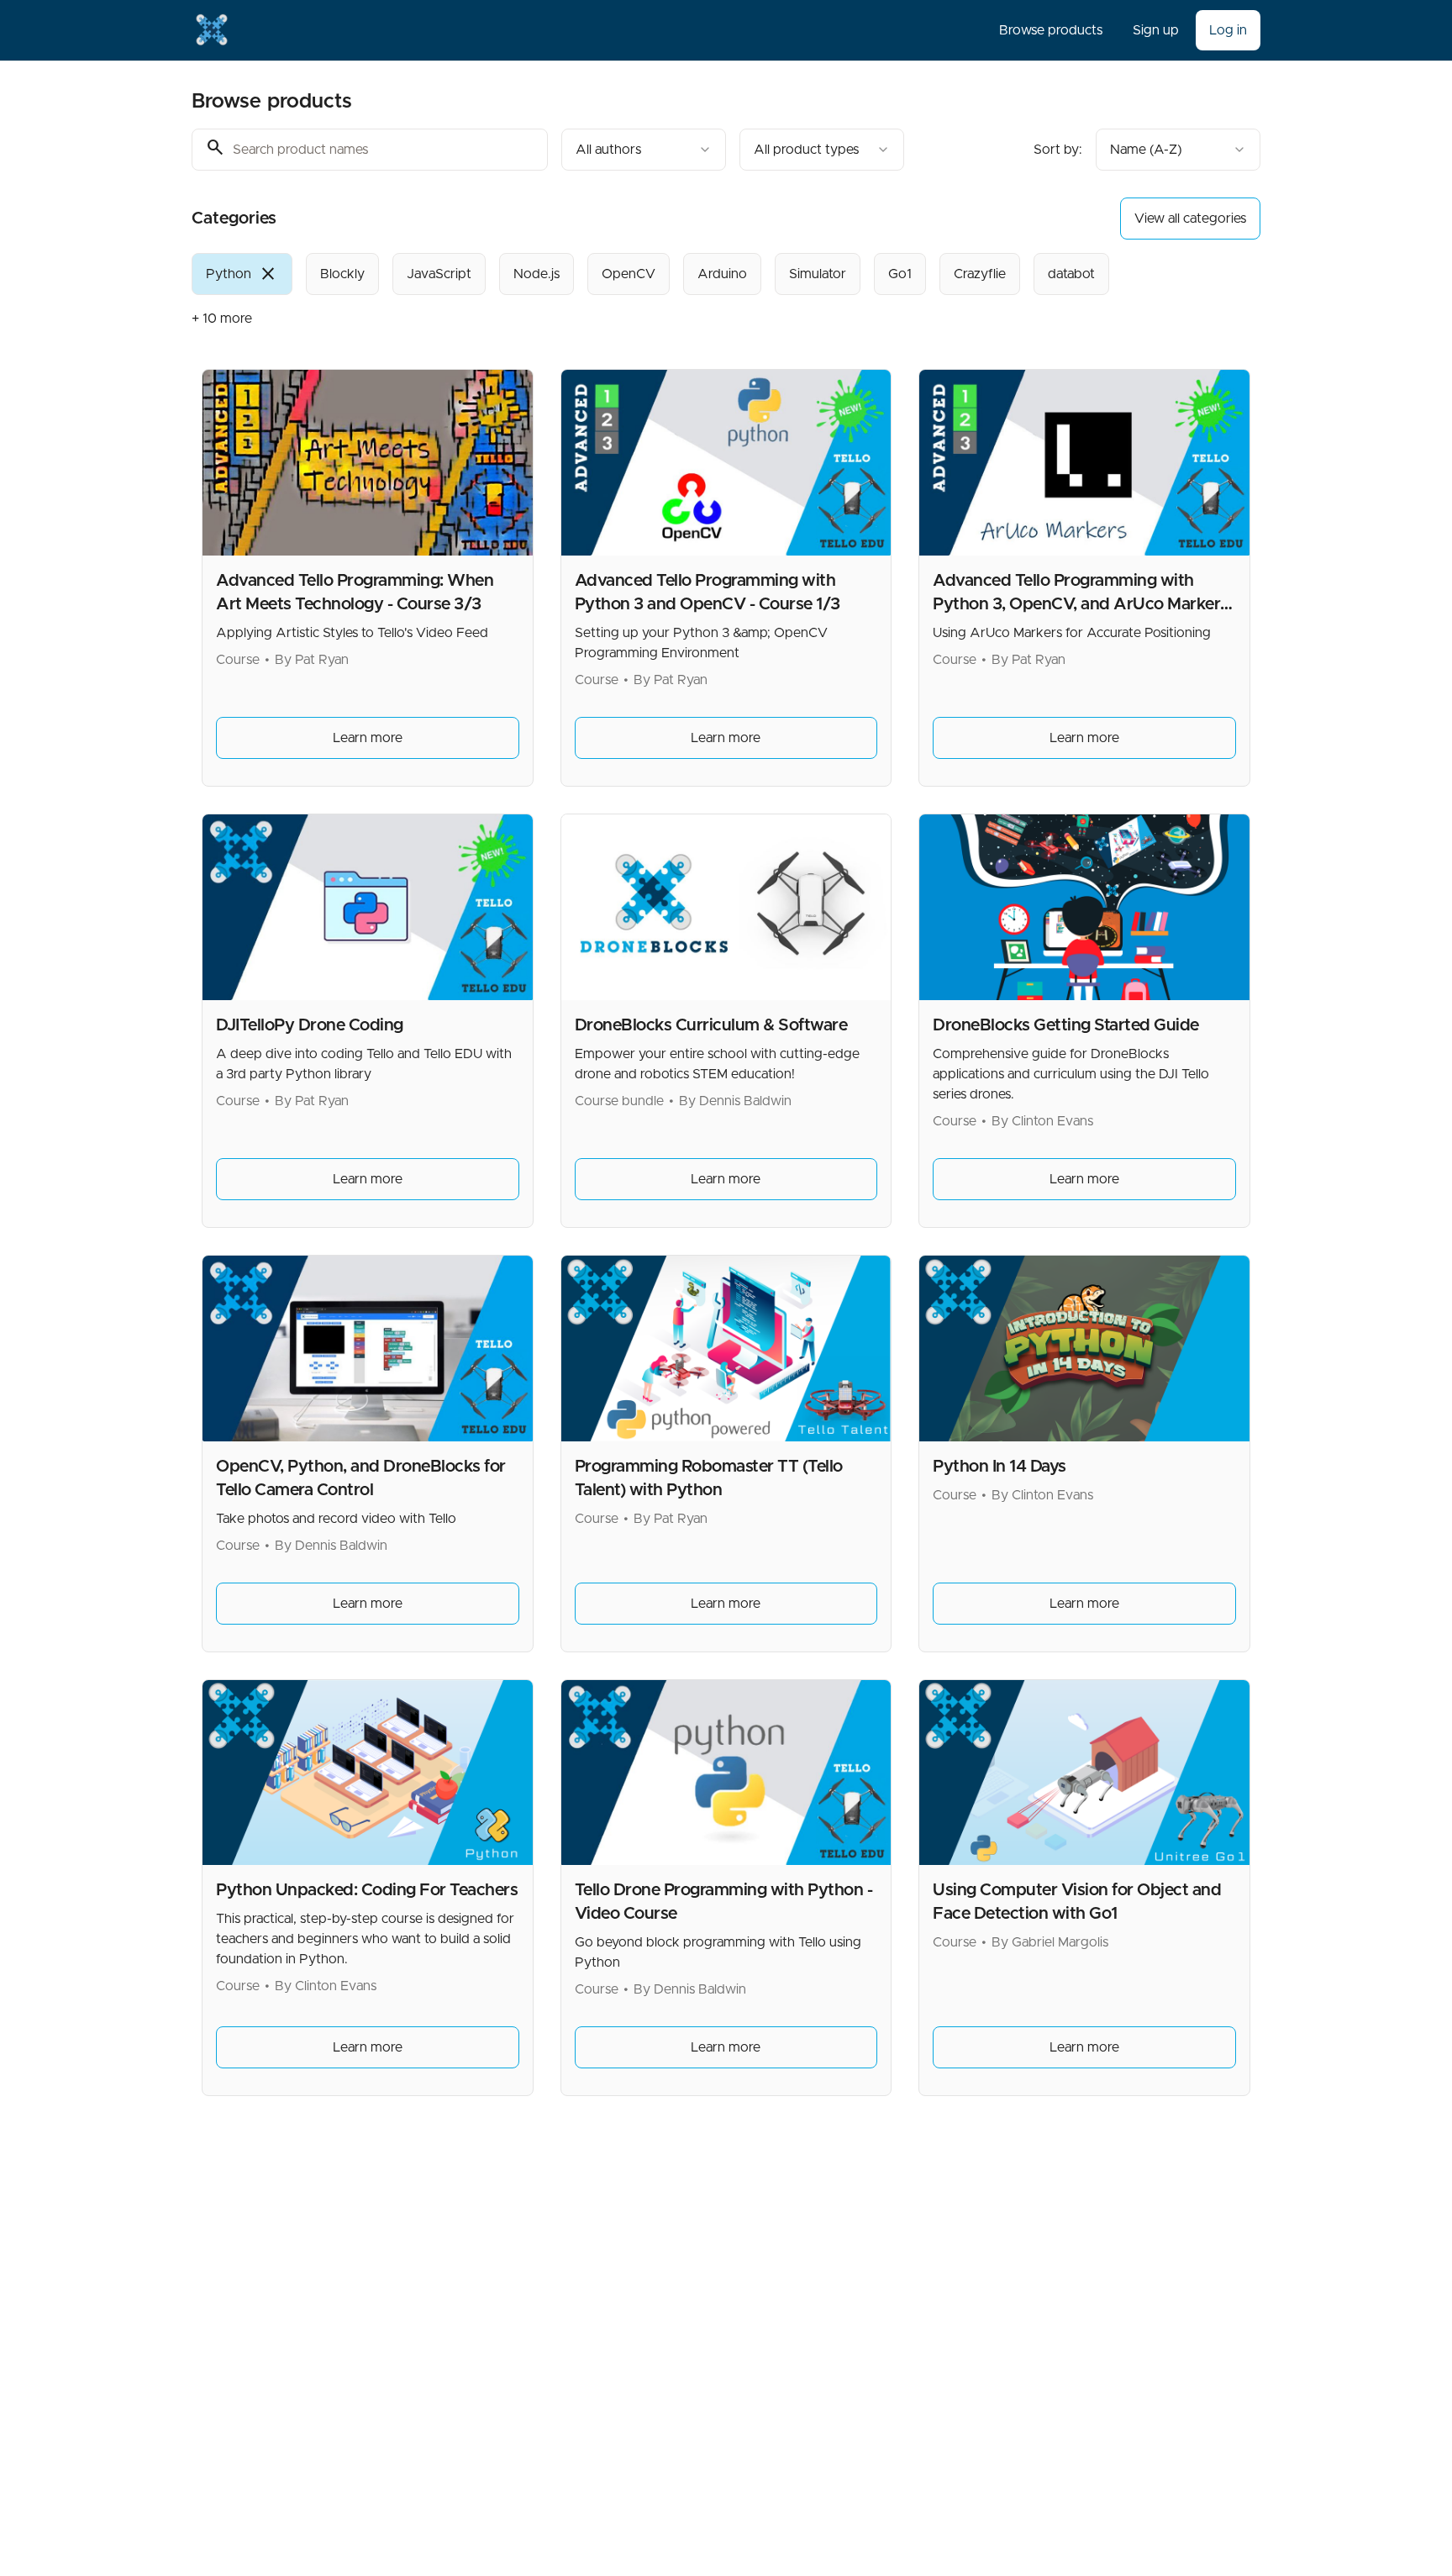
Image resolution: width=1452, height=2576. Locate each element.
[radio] (242, 274)
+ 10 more (222, 319)
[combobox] (644, 150)
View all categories (1190, 219)
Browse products (1051, 30)
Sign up (1156, 30)
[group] (657, 274)
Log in (1228, 30)
